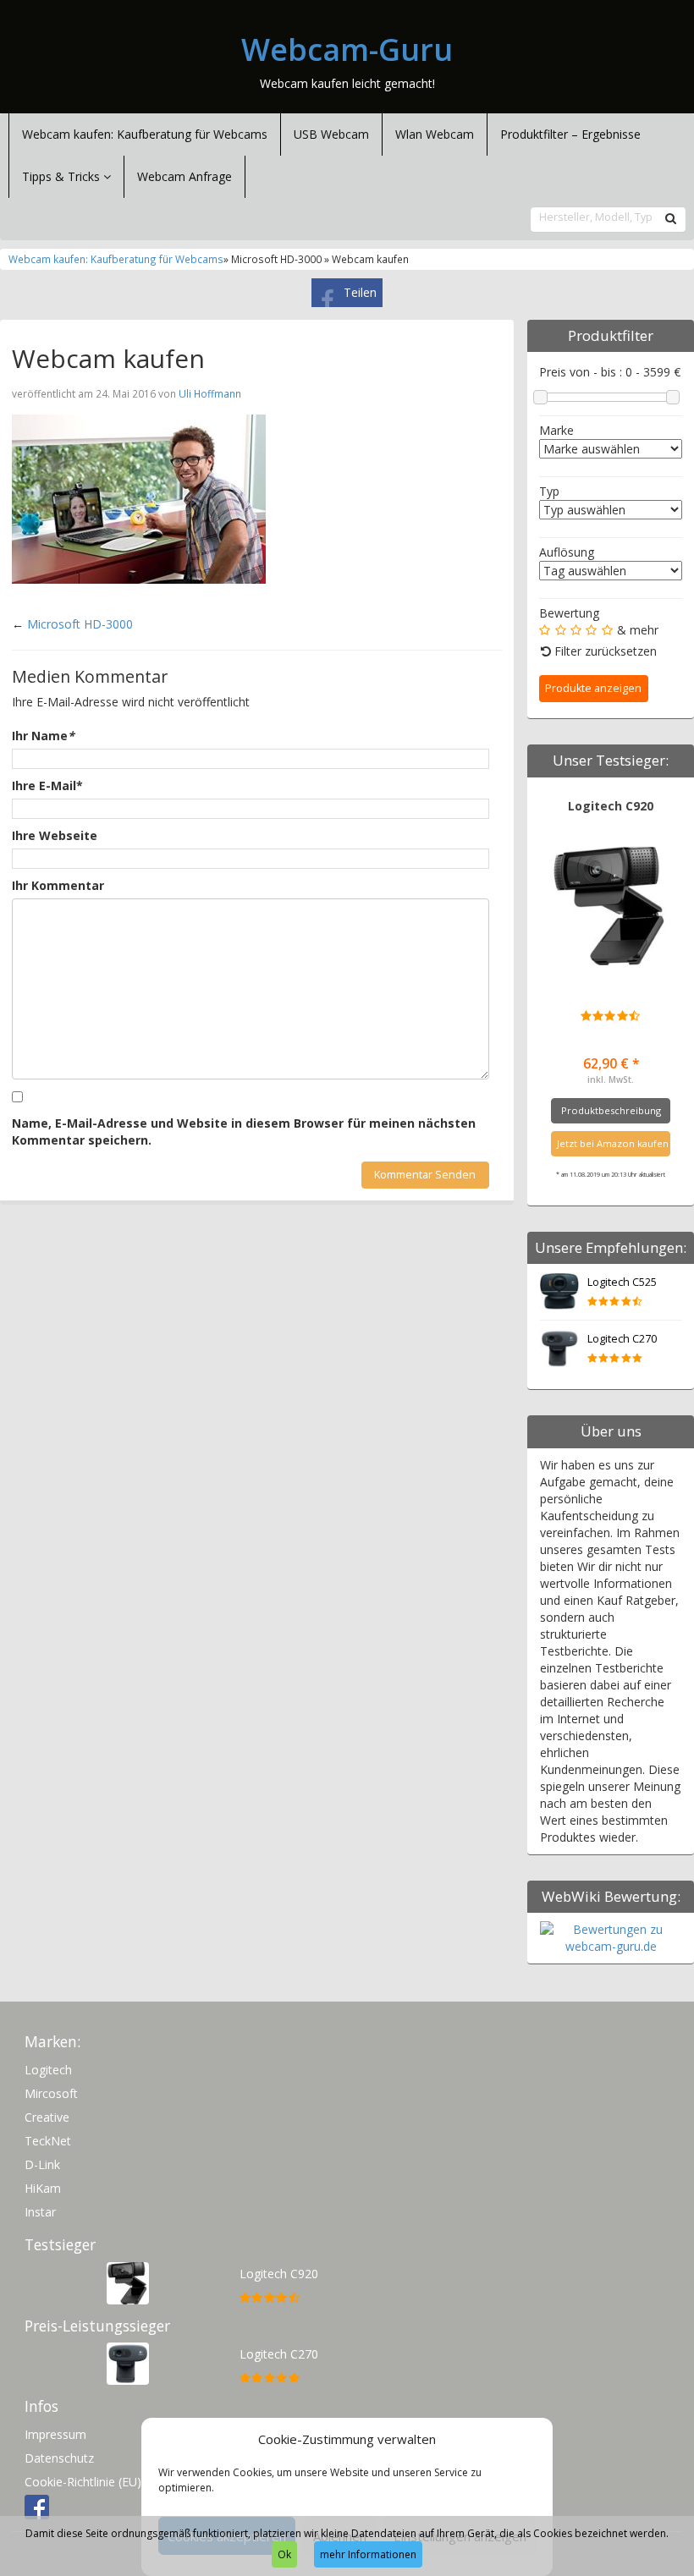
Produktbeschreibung (611, 1110)
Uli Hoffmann (210, 393)
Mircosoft (51, 2093)
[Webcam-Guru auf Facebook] (37, 2505)
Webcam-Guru (347, 50)
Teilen (360, 292)
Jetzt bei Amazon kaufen (613, 1143)
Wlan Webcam (435, 134)
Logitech (48, 2070)
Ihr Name (43, 736)
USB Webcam (331, 134)
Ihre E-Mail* (47, 785)
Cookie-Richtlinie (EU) (83, 2482)
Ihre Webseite (55, 835)
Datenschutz (59, 2458)
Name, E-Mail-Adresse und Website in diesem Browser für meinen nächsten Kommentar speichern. (244, 1131)
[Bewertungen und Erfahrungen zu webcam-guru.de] (611, 1937)
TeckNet (48, 2141)
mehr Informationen (368, 2554)
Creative (47, 2117)
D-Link (42, 2164)
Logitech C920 (611, 806)
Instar (40, 2212)
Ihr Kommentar (58, 885)
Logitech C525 (622, 1282)
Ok (284, 2554)
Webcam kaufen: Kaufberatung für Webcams (145, 134)
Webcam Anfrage (185, 176)
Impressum (55, 2434)
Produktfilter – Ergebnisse (570, 134)
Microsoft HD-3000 (80, 624)
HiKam (43, 2188)
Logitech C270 (622, 1339)
